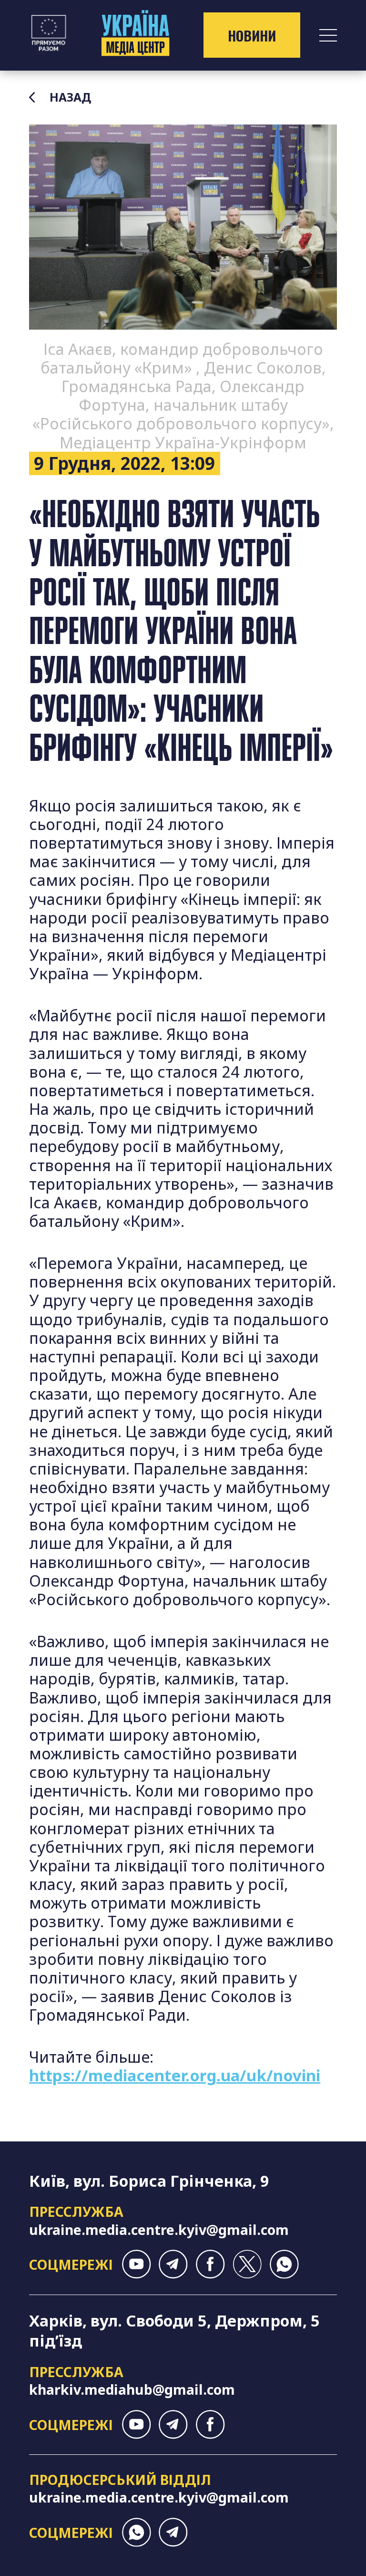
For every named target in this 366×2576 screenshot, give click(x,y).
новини (252, 35)
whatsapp (284, 2264)
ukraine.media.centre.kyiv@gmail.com (159, 2229)
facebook (210, 2264)
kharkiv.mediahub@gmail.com (132, 2389)
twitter (247, 2264)
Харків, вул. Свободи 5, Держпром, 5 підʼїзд (174, 2331)
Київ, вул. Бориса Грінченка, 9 (149, 2181)
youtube (137, 2264)
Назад (70, 97)
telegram (173, 2264)
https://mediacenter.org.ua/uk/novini (175, 2075)
